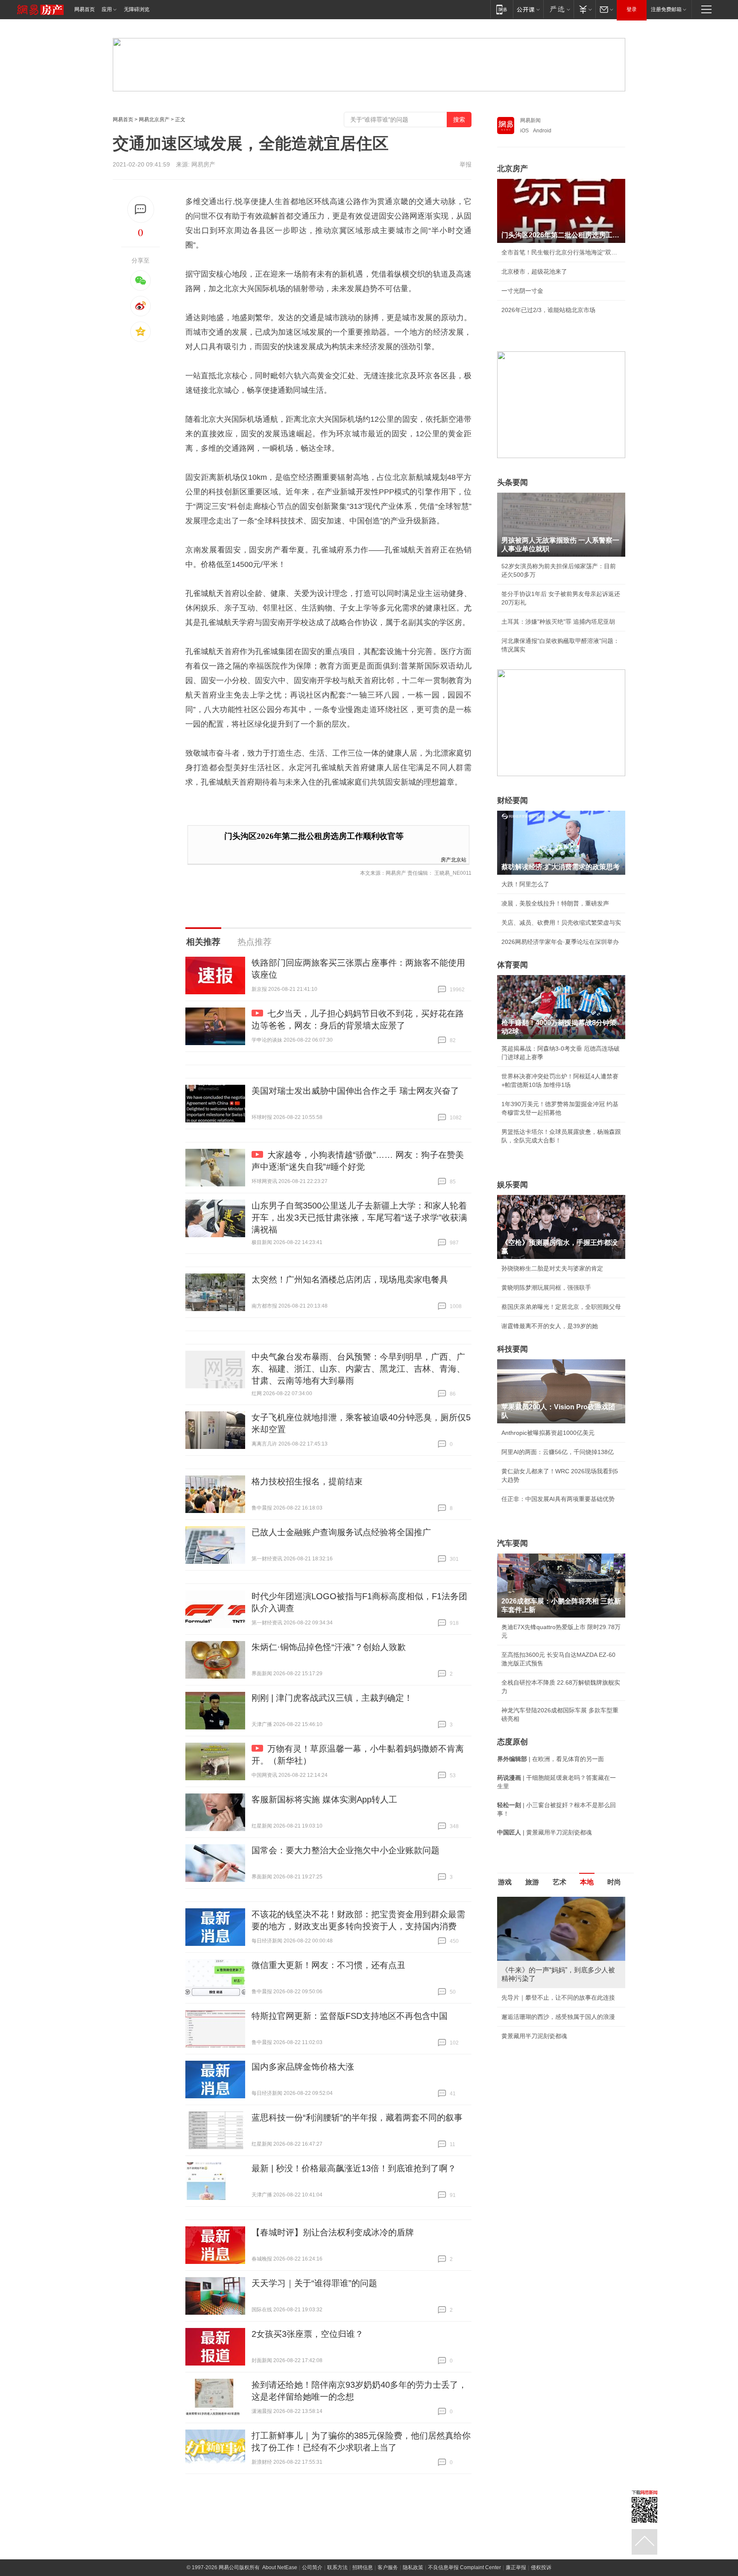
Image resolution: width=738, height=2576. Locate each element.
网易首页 (85, 9)
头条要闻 (512, 482)
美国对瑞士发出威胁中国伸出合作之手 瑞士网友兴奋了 (355, 1091)
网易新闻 (530, 120)
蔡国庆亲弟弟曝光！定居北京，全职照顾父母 (561, 1307)
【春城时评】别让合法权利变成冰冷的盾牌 (333, 2232)
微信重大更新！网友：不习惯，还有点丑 (328, 1965)
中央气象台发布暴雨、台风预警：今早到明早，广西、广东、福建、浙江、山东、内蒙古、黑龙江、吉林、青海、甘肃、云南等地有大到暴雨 (358, 1369)
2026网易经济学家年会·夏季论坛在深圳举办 (560, 942)
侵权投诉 (541, 2567)
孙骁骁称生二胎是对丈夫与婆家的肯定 (552, 1268)
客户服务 (388, 2567)
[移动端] (502, 9)
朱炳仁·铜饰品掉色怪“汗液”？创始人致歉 (329, 1647)
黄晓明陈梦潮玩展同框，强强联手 (546, 1288)
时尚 (614, 1882)
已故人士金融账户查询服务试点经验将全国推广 (341, 1532)
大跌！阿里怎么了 (525, 884)
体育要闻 (512, 965)
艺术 (559, 1882)
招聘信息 (363, 2567)
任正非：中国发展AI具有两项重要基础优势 (558, 1499)
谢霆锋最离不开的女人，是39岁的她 (550, 1326)
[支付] (584, 9)
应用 (107, 9)
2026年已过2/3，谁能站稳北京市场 (548, 310)
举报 (466, 164)
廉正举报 (516, 2567)
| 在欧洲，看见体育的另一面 (551, 1759)
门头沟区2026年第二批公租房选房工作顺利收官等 (314, 836)
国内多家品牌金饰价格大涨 (303, 2067)
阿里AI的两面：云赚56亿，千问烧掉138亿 (558, 1452)
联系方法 (337, 2567)
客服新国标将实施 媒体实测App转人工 (324, 1799)
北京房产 (512, 169)
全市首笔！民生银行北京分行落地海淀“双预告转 (561, 252)
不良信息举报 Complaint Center (464, 2567)
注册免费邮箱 (666, 9)
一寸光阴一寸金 (522, 291)
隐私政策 (413, 2567)
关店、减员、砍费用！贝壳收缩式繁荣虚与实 (561, 923)
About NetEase (280, 2567)
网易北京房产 (154, 120)
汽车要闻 (512, 1543)
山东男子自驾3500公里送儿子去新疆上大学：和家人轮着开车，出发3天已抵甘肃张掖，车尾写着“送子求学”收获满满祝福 (359, 1218)
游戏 (505, 1882)
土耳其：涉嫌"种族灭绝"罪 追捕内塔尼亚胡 (558, 622)
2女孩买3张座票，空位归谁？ (307, 2334)
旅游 (532, 1882)
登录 (632, 9)
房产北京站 (454, 859)
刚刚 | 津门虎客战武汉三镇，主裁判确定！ (332, 1698)
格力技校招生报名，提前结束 (307, 1481)
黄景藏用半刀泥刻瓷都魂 (534, 2036)
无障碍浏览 (137, 9)
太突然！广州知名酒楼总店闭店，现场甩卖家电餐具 (350, 1279)
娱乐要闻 (512, 1185)
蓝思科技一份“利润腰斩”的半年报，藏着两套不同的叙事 (357, 2117)
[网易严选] (558, 9)
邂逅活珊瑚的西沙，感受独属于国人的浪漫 (558, 2017)
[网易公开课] (528, 9)
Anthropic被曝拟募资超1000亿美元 (548, 1433)
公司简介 (312, 2567)
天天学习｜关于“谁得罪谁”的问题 (314, 2283)
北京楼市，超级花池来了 (534, 272)
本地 (587, 1882)
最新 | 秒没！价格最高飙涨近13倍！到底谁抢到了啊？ (354, 2168)
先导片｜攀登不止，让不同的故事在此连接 (558, 1998)
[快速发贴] (141, 209)
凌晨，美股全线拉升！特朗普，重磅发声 (555, 903)
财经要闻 (512, 800)
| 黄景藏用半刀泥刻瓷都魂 (545, 1832)
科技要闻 (512, 1349)
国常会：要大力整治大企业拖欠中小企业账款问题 (346, 1850)
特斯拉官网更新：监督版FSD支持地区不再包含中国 (350, 2016)
